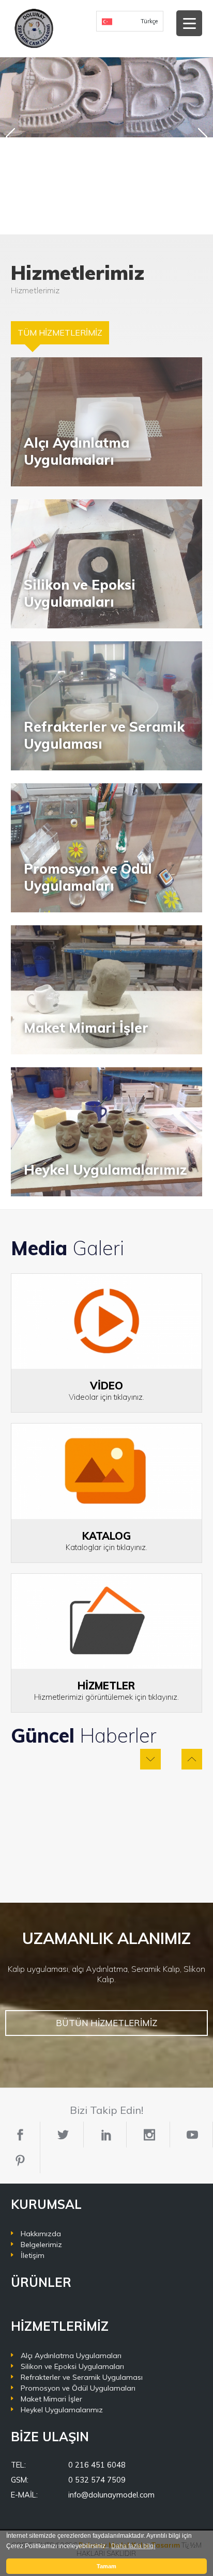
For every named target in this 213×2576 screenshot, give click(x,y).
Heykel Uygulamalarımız (62, 2410)
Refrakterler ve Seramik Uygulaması (82, 2377)
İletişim (33, 2255)
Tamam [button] (106, 2566)
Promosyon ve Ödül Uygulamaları (78, 2388)
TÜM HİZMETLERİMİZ (60, 333)
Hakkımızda (41, 2234)
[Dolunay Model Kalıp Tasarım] (34, 28)
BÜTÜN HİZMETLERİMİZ (106, 2023)
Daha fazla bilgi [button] (133, 2546)
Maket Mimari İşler (51, 2399)
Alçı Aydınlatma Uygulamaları (71, 2356)
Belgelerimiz (41, 2245)
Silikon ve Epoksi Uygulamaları (72, 2366)
